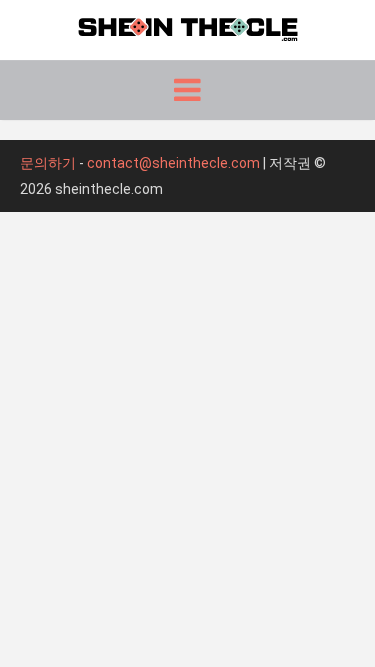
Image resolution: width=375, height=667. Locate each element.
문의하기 (48, 163)
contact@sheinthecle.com (173, 163)
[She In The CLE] (188, 27)
